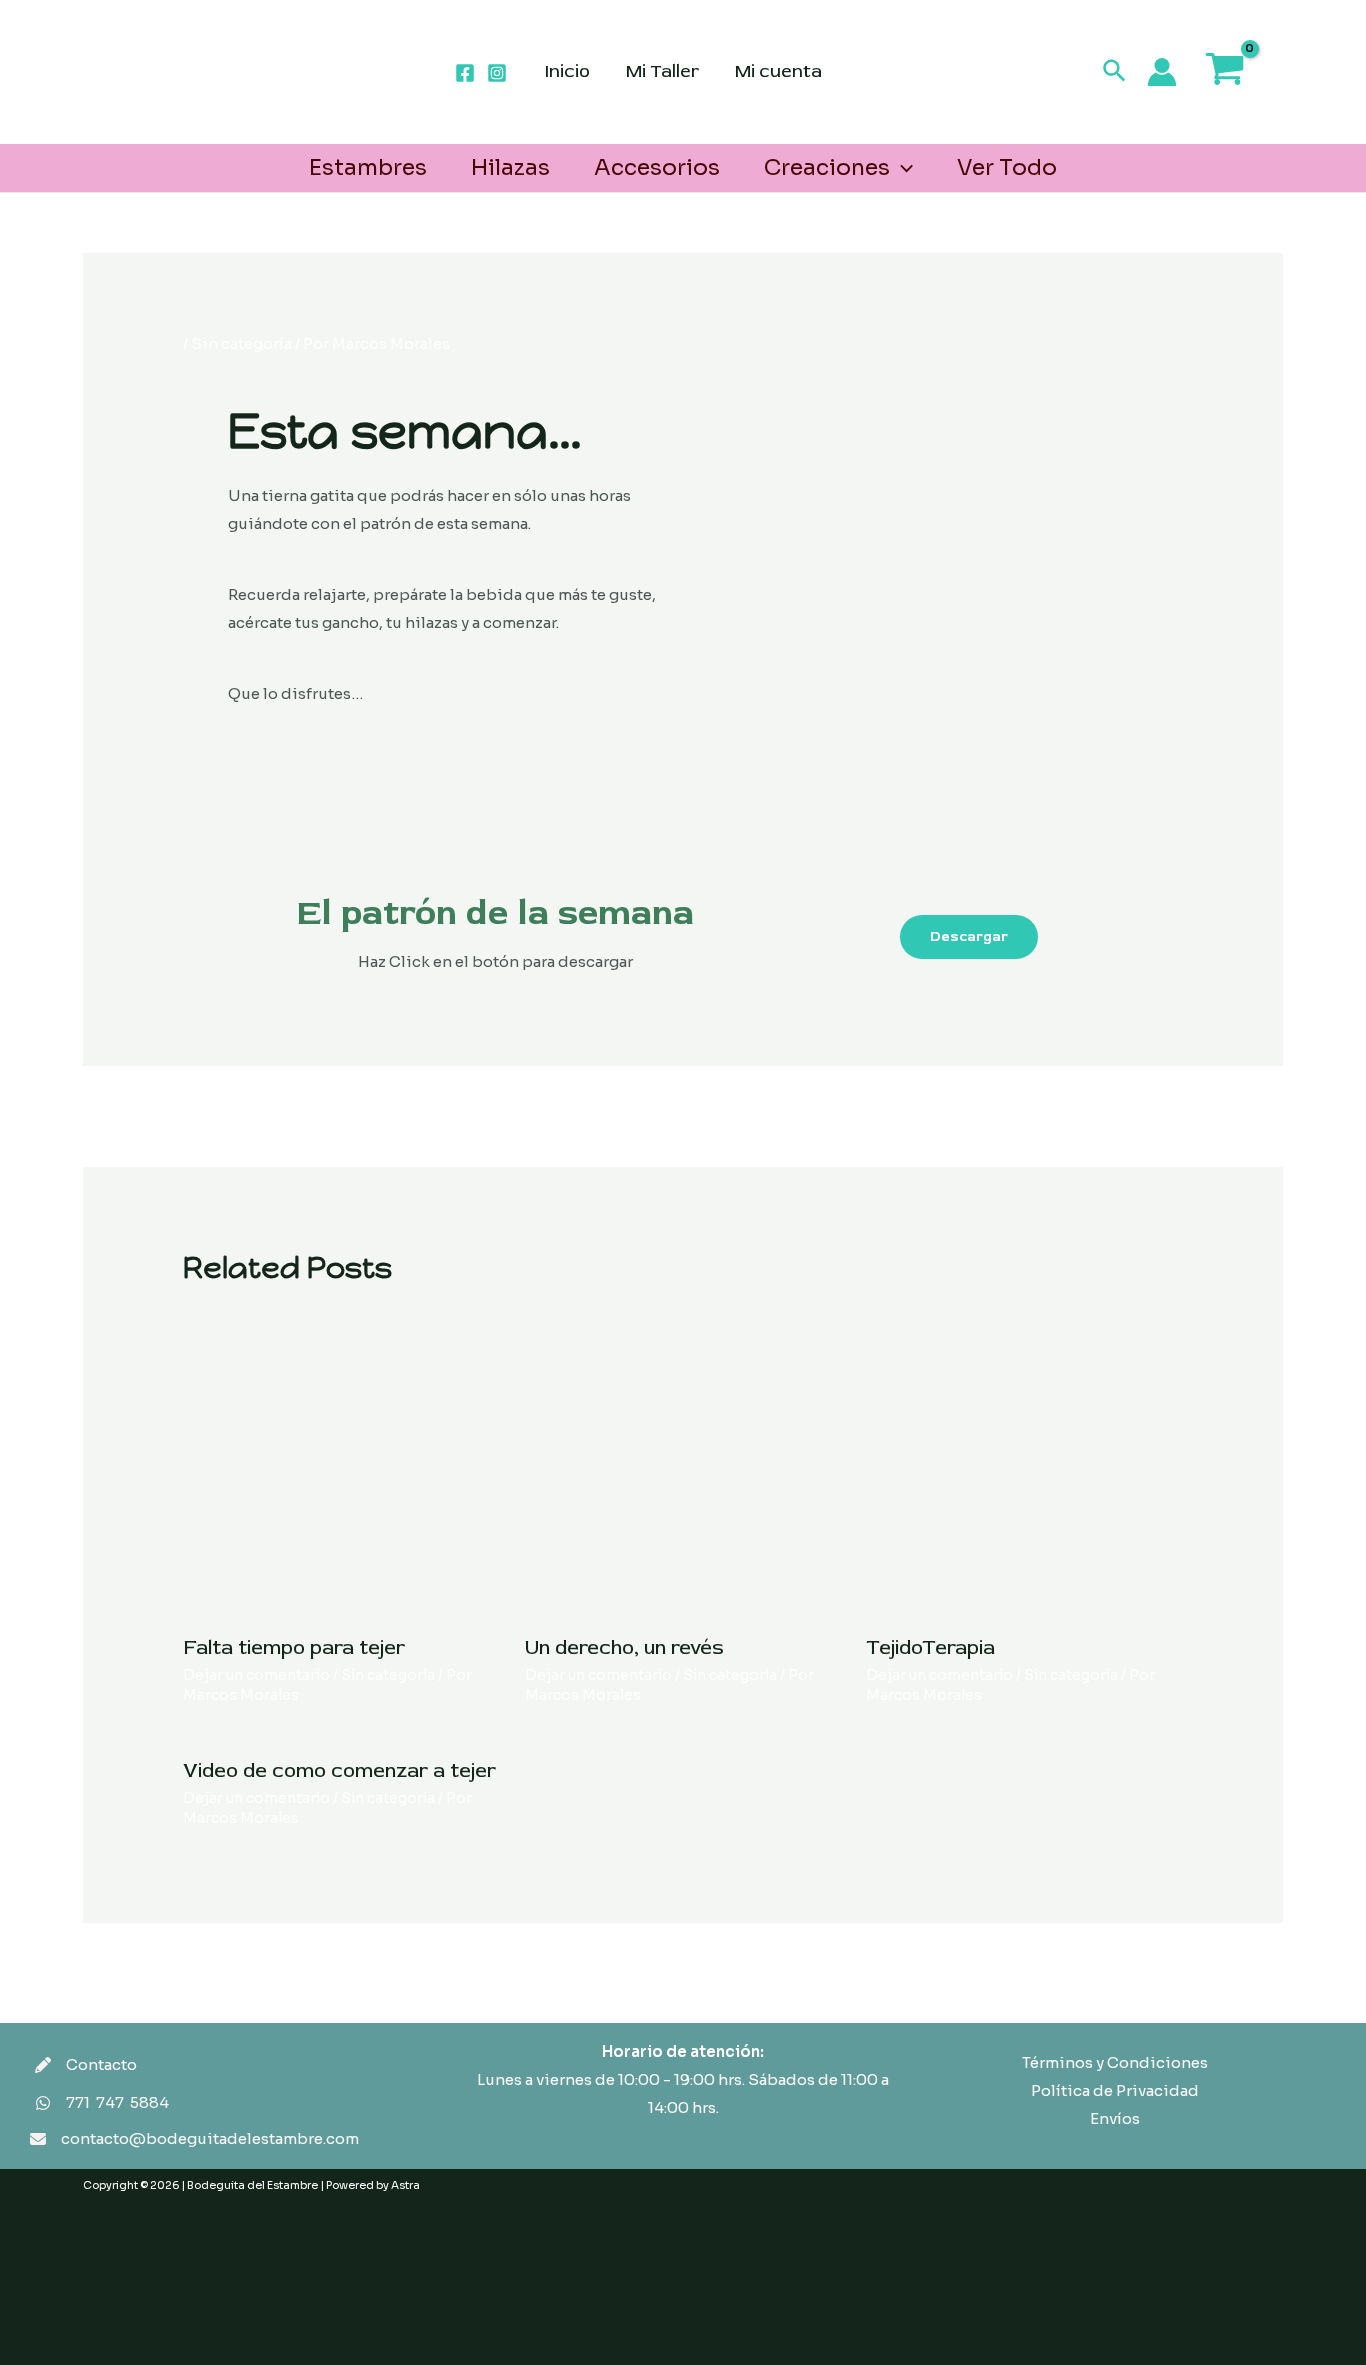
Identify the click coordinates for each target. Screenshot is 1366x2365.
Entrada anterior (234, 1114)
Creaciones (827, 167)
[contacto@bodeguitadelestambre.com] (194, 2139)
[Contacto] (86, 2065)
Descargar (969, 936)
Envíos (1115, 2118)
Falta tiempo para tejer (294, 1647)
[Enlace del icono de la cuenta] (1162, 72)
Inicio (567, 71)
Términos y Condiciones (1115, 2062)
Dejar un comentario (256, 1675)
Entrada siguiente (1125, 1114)
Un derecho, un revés (624, 1647)
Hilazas (510, 167)
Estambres (368, 167)
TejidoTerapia (930, 1647)
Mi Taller (662, 71)
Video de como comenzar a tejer (339, 1770)
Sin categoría (241, 343)
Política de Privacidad (1115, 2090)
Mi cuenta (778, 71)
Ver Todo (1007, 167)
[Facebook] (465, 73)
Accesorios (657, 167)
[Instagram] (497, 73)
